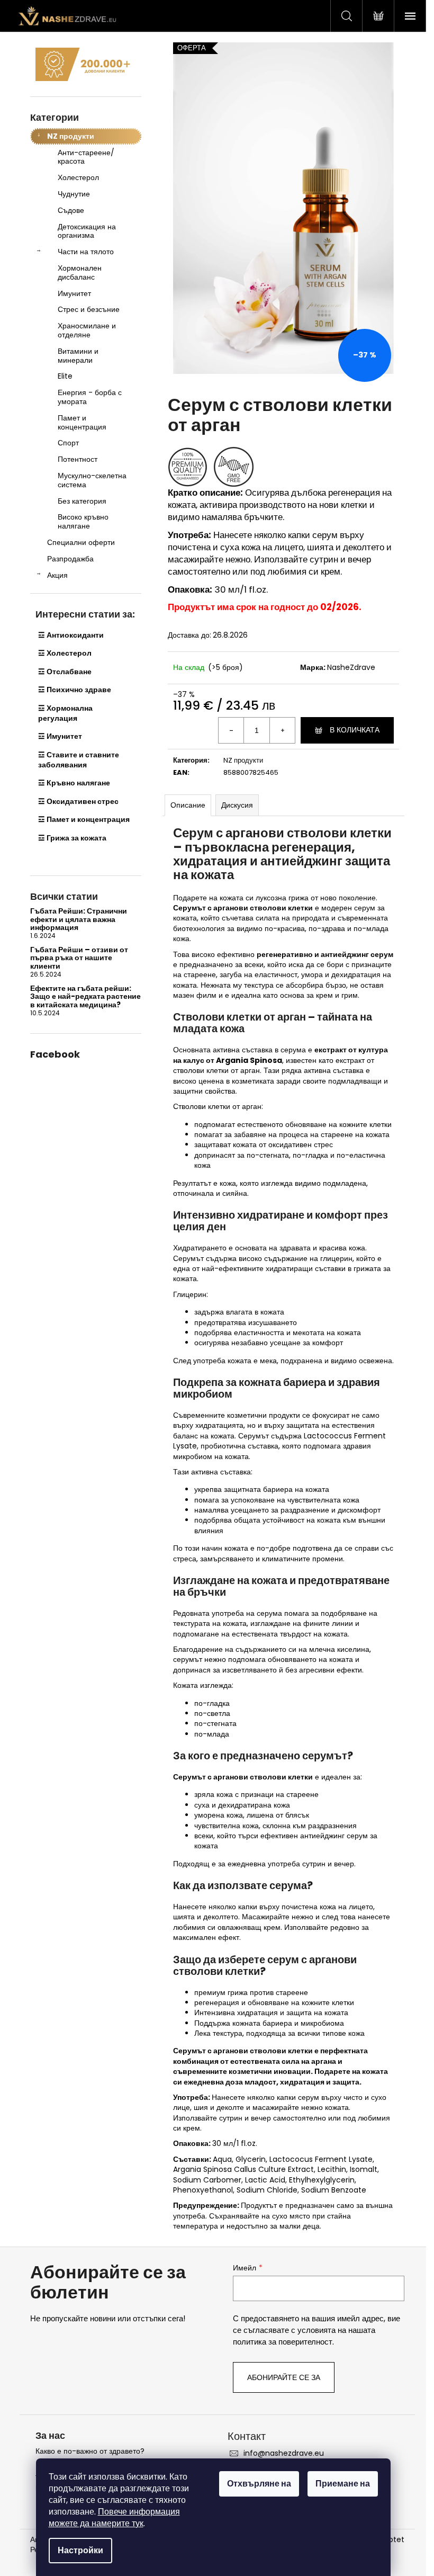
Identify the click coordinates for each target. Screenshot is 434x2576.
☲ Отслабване (65, 672)
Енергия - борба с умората (90, 397)
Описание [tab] (188, 805)
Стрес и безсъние (89, 309)
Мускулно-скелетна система (92, 480)
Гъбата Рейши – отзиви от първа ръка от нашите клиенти (79, 958)
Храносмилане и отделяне (87, 330)
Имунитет (74, 293)
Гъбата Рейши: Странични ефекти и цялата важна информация (79, 919)
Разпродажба (70, 559)
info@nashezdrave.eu (284, 2453)
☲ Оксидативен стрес (78, 801)
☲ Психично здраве (75, 690)
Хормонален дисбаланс (80, 272)
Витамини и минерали (78, 356)
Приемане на (343, 2484)
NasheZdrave (351, 667)
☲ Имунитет (60, 736)
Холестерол (78, 177)
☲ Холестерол (65, 653)
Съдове (71, 210)
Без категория (82, 501)
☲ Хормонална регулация (65, 713)
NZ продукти (71, 136)
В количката (355, 730)
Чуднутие (74, 194)
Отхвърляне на (259, 2484)
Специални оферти (81, 542)
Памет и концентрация (82, 422)
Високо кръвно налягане (83, 521)
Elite (65, 376)
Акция (57, 575)
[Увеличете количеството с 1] (282, 730)
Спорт (68, 443)
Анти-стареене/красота (86, 157)
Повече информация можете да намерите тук (114, 2517)
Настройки (80, 2550)
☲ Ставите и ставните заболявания (79, 760)
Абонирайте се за (284, 2377)
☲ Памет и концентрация (84, 819)
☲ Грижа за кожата (72, 838)
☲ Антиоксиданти (71, 635)
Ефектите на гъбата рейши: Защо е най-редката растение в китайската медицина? (85, 997)
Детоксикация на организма (87, 231)
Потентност (78, 459)
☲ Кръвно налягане (74, 783)
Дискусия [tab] (237, 805)
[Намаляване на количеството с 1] (231, 730)
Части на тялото (86, 252)
